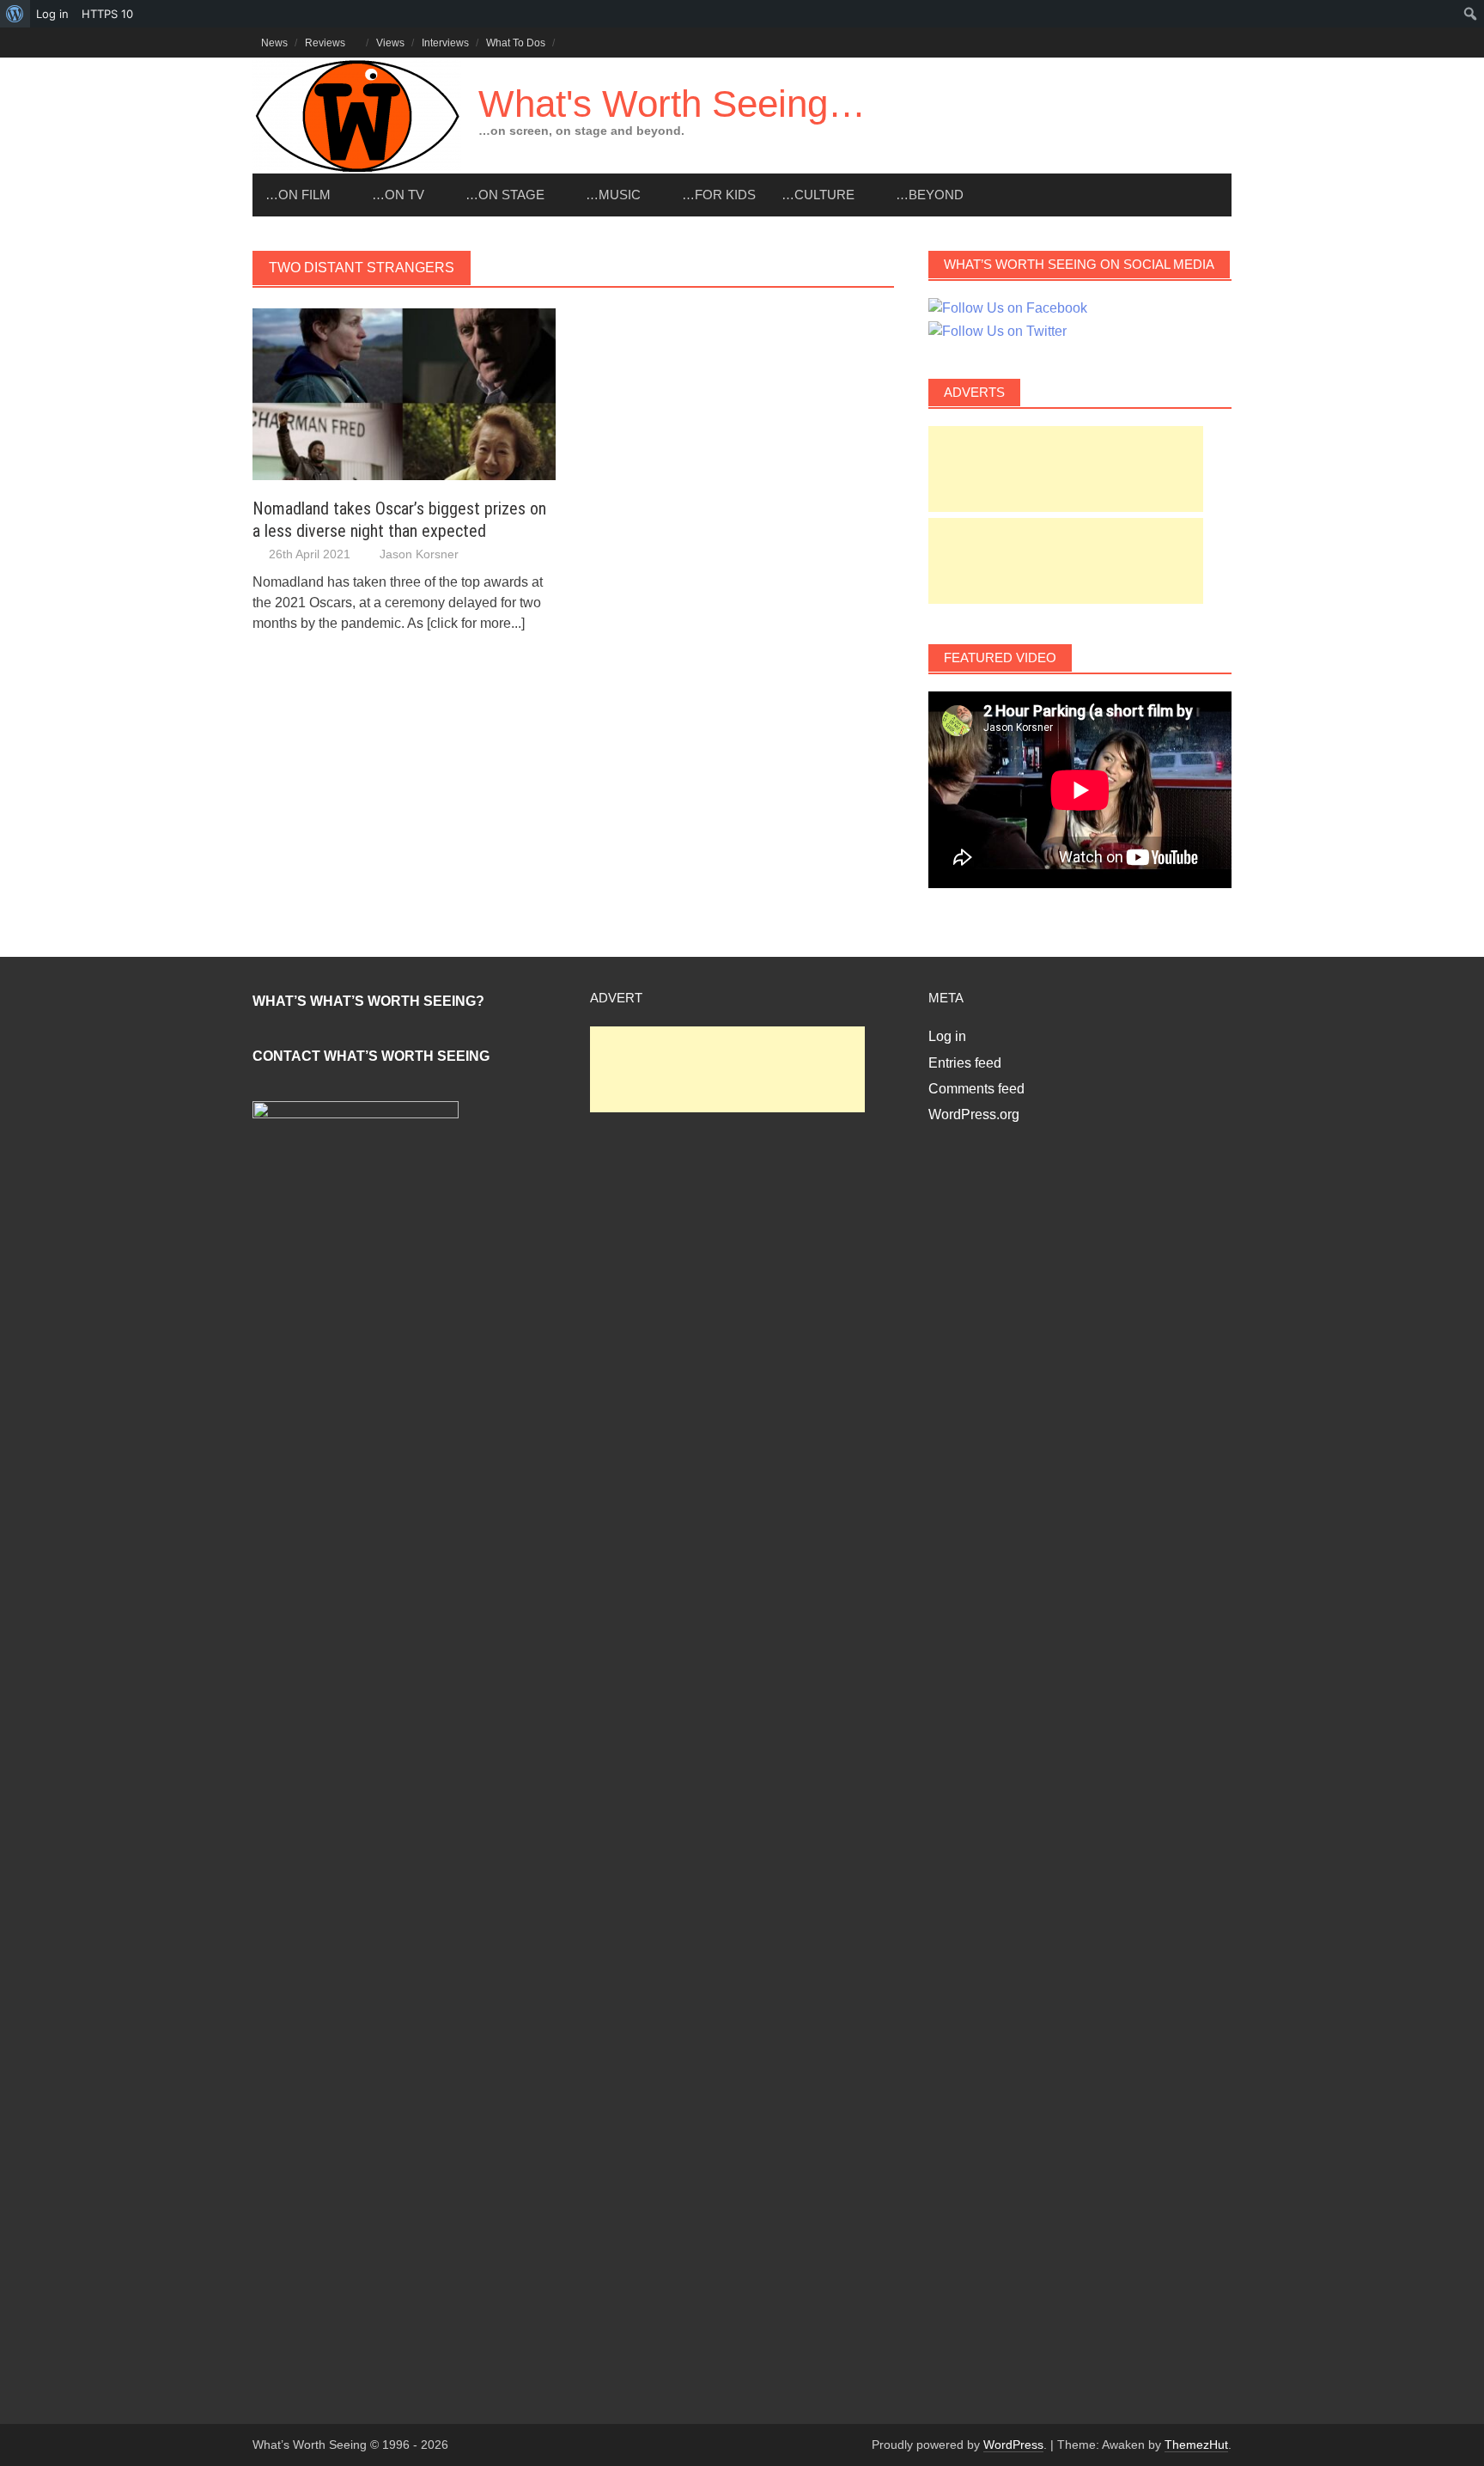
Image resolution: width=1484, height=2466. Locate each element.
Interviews (445, 43)
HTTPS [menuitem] (107, 14)
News (274, 43)
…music (613, 195)
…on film (298, 195)
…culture (818, 195)
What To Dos (516, 43)
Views (390, 43)
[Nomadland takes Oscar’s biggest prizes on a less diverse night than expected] (404, 393)
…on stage (505, 195)
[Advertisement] (1066, 469)
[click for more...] (476, 623)
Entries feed (965, 1063)
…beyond (930, 195)
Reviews (325, 43)
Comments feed (976, 1089)
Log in (947, 1036)
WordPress (1013, 2445)
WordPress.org (974, 1114)
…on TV (398, 195)
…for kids (719, 195)
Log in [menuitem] (52, 14)
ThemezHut (1196, 2445)
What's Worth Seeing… (672, 104)
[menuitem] (15, 14)
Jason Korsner (419, 554)
